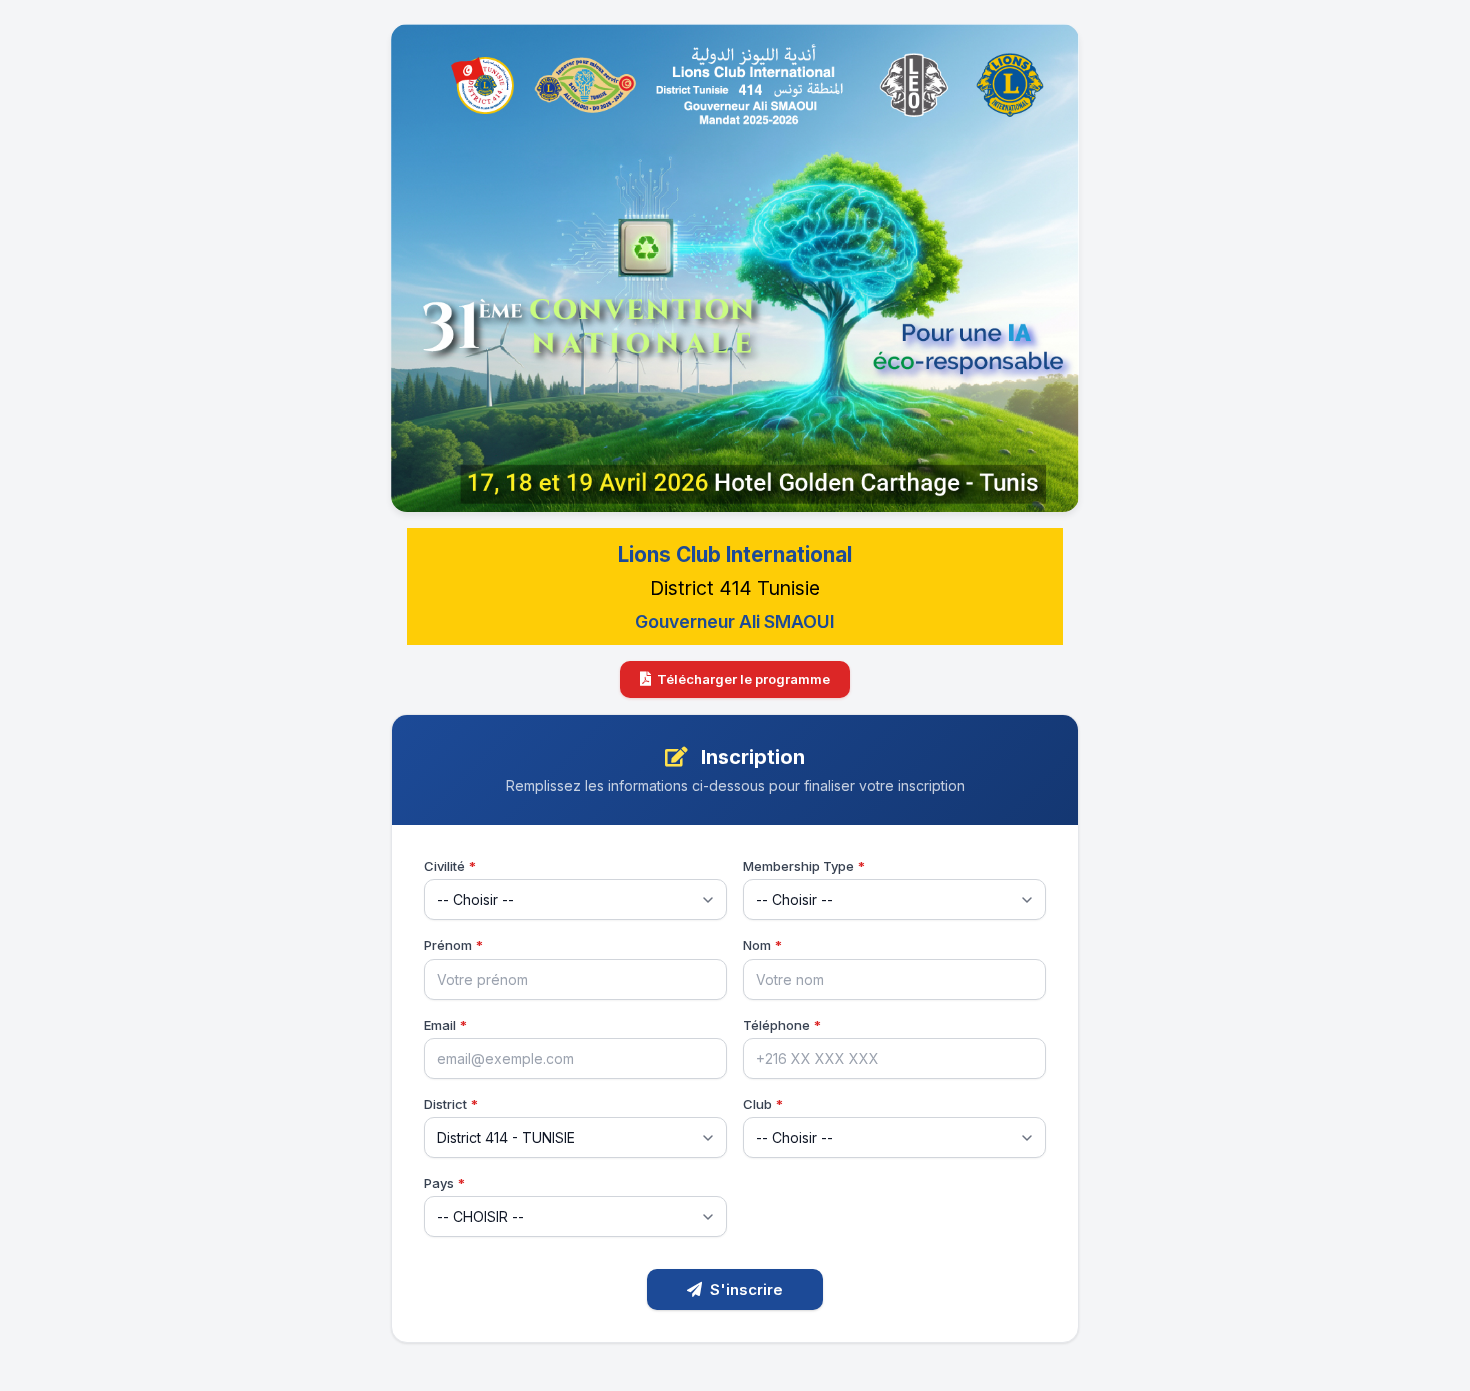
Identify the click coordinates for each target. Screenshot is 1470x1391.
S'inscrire (746, 1289)
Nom (762, 945)
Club (763, 1104)
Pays (444, 1183)
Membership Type (804, 866)
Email (445, 1025)
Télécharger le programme (743, 679)
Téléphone (782, 1025)
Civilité (450, 866)
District (451, 1104)
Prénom (453, 945)
